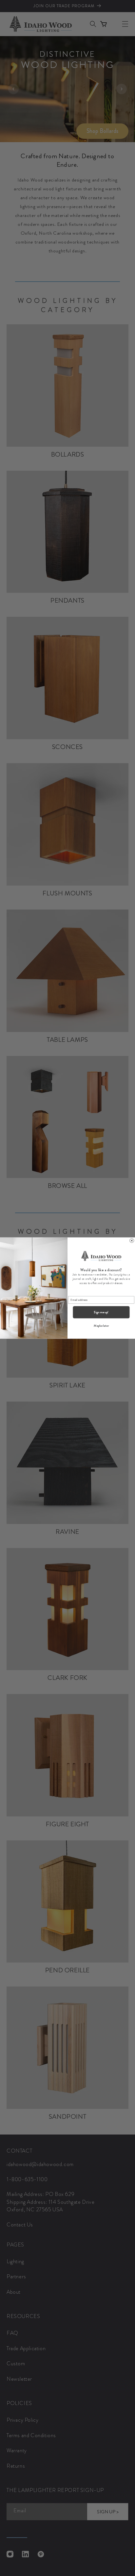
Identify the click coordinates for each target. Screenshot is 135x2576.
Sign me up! (101, 1312)
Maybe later (101, 1326)
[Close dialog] (132, 1241)
